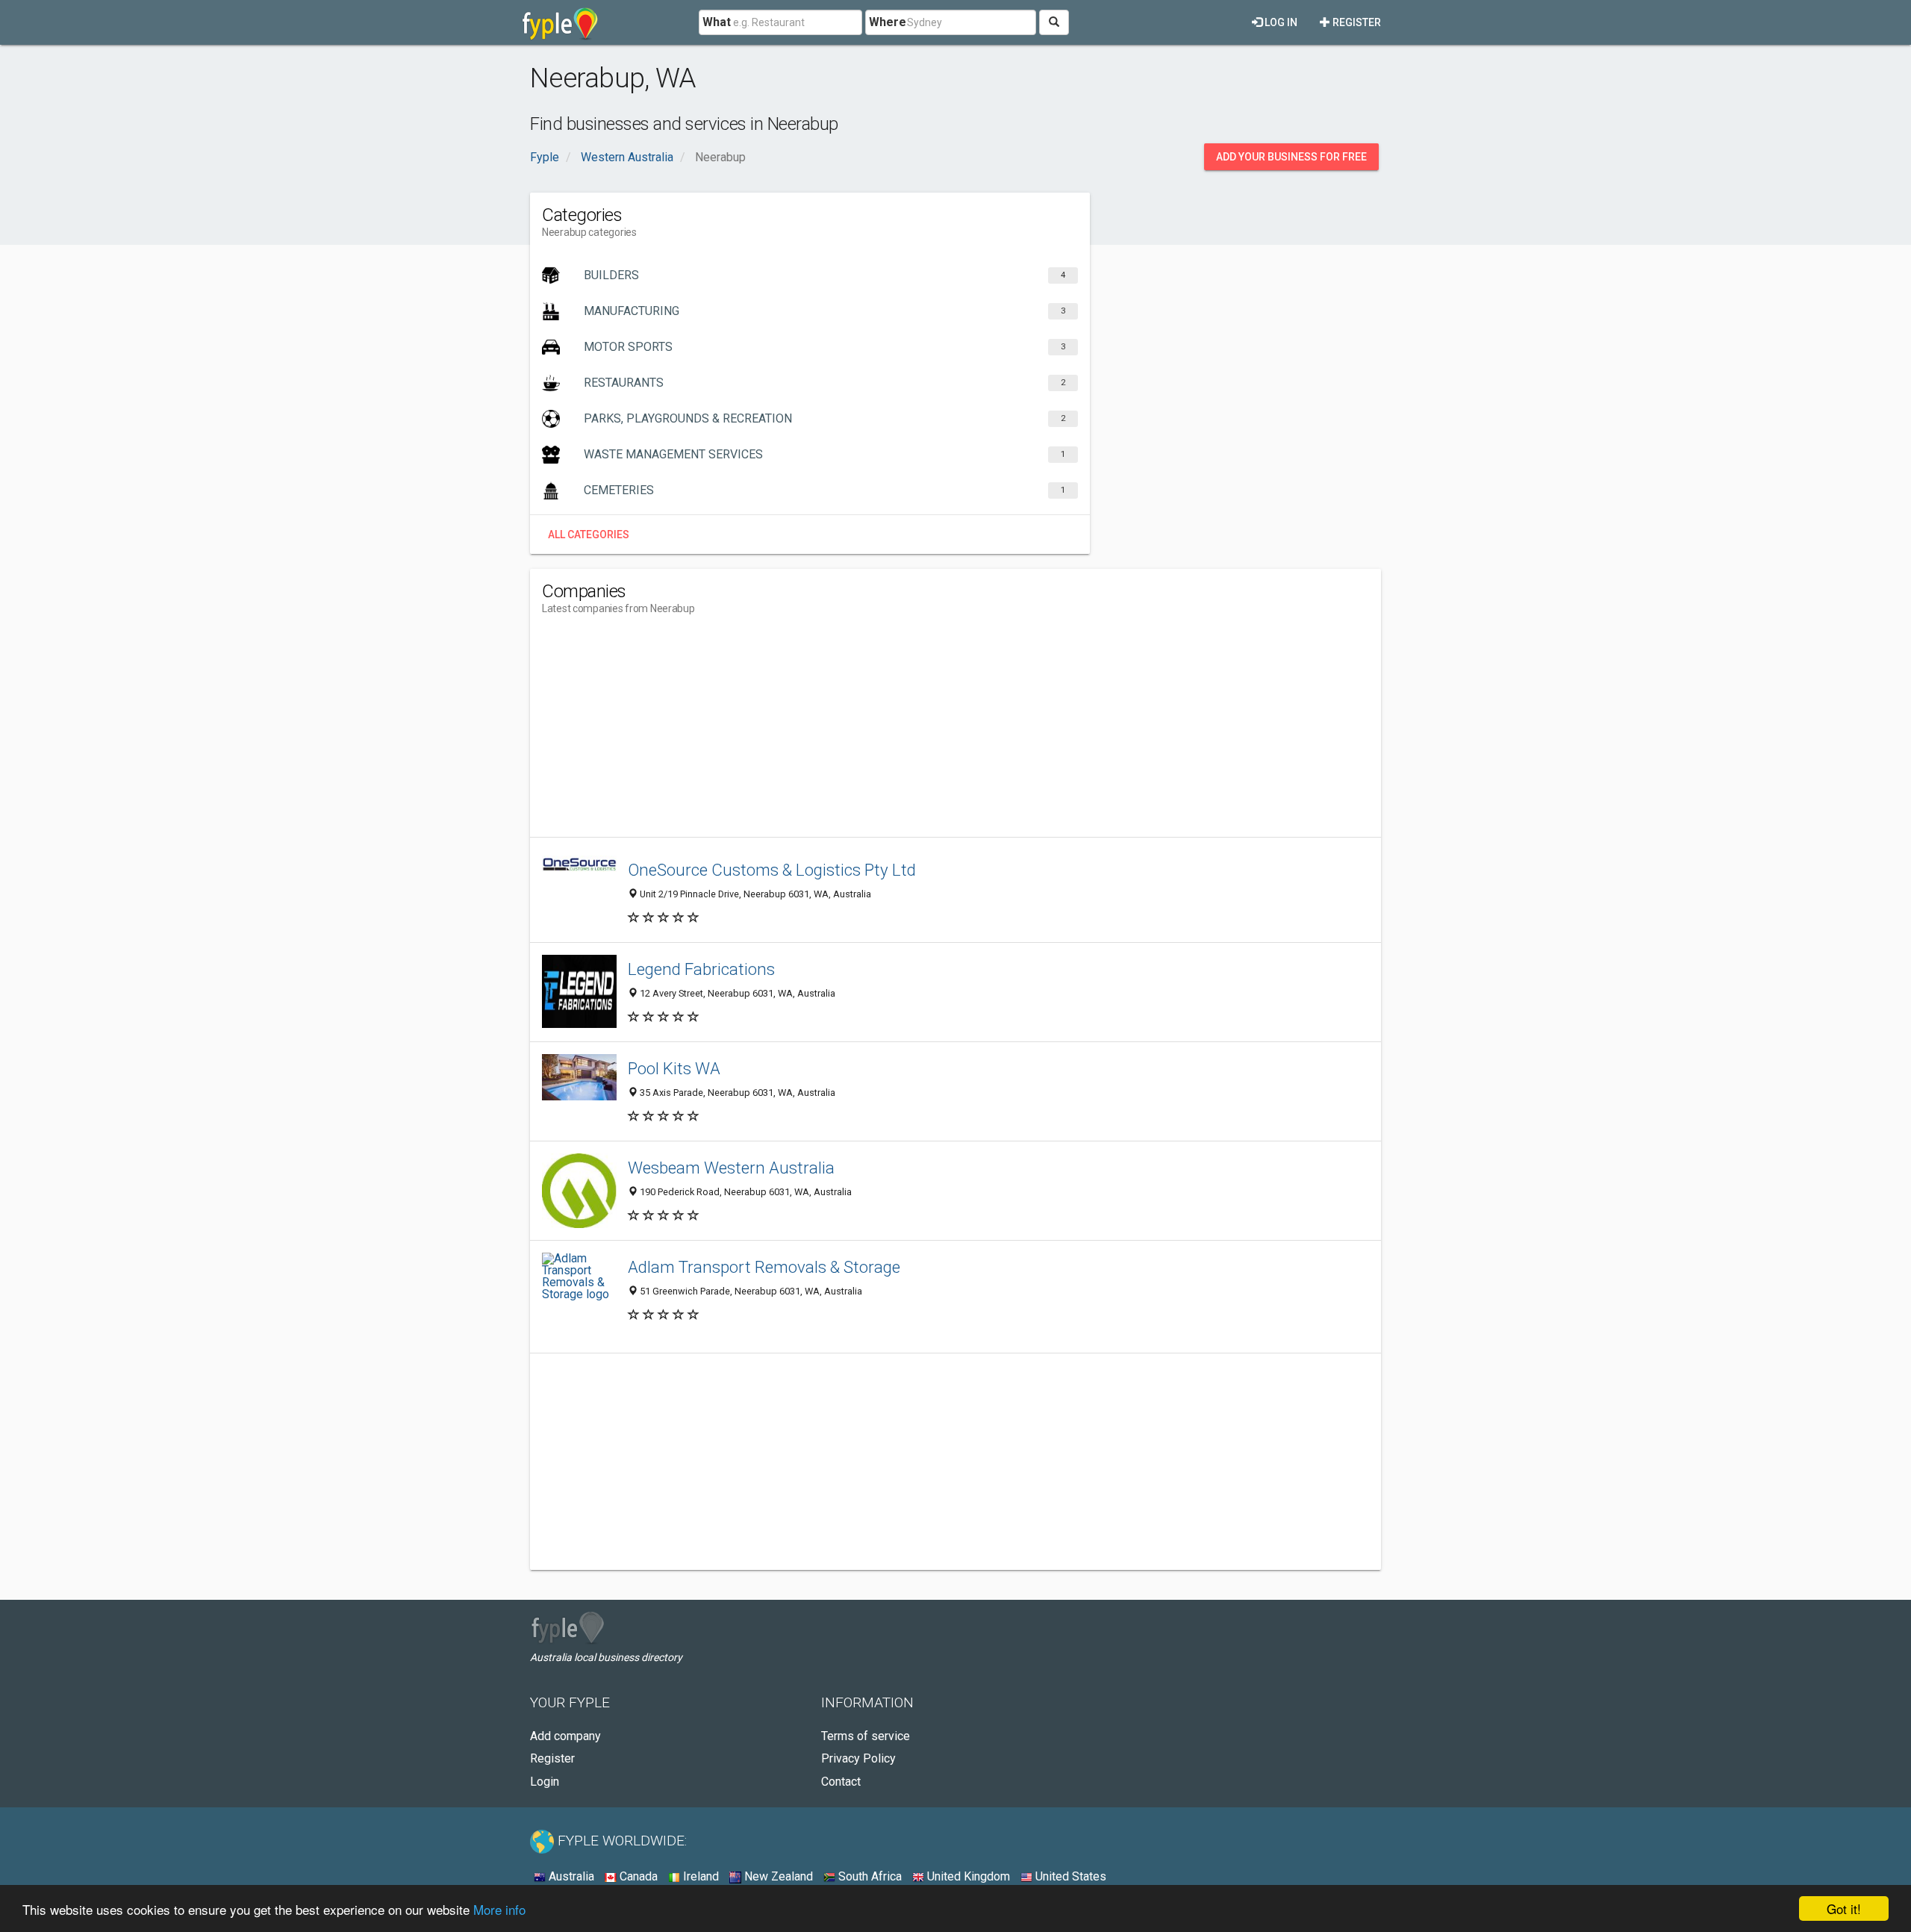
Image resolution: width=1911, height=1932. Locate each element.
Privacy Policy (858, 1758)
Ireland (699, 1876)
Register (1356, 22)
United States (1069, 1876)
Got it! (1844, 1908)
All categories (589, 535)
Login (545, 1782)
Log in (1280, 22)
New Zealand (777, 1876)
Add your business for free (1291, 157)
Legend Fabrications (701, 969)
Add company (565, 1736)
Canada (637, 1876)
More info (499, 1909)
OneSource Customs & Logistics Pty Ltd (772, 870)
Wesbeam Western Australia (731, 1168)
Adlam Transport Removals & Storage (764, 1267)
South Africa (869, 1876)
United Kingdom (967, 1876)
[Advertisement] (814, 732)
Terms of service (866, 1736)
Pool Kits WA (674, 1068)
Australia (570, 1876)
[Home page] (560, 22)
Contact (841, 1782)
